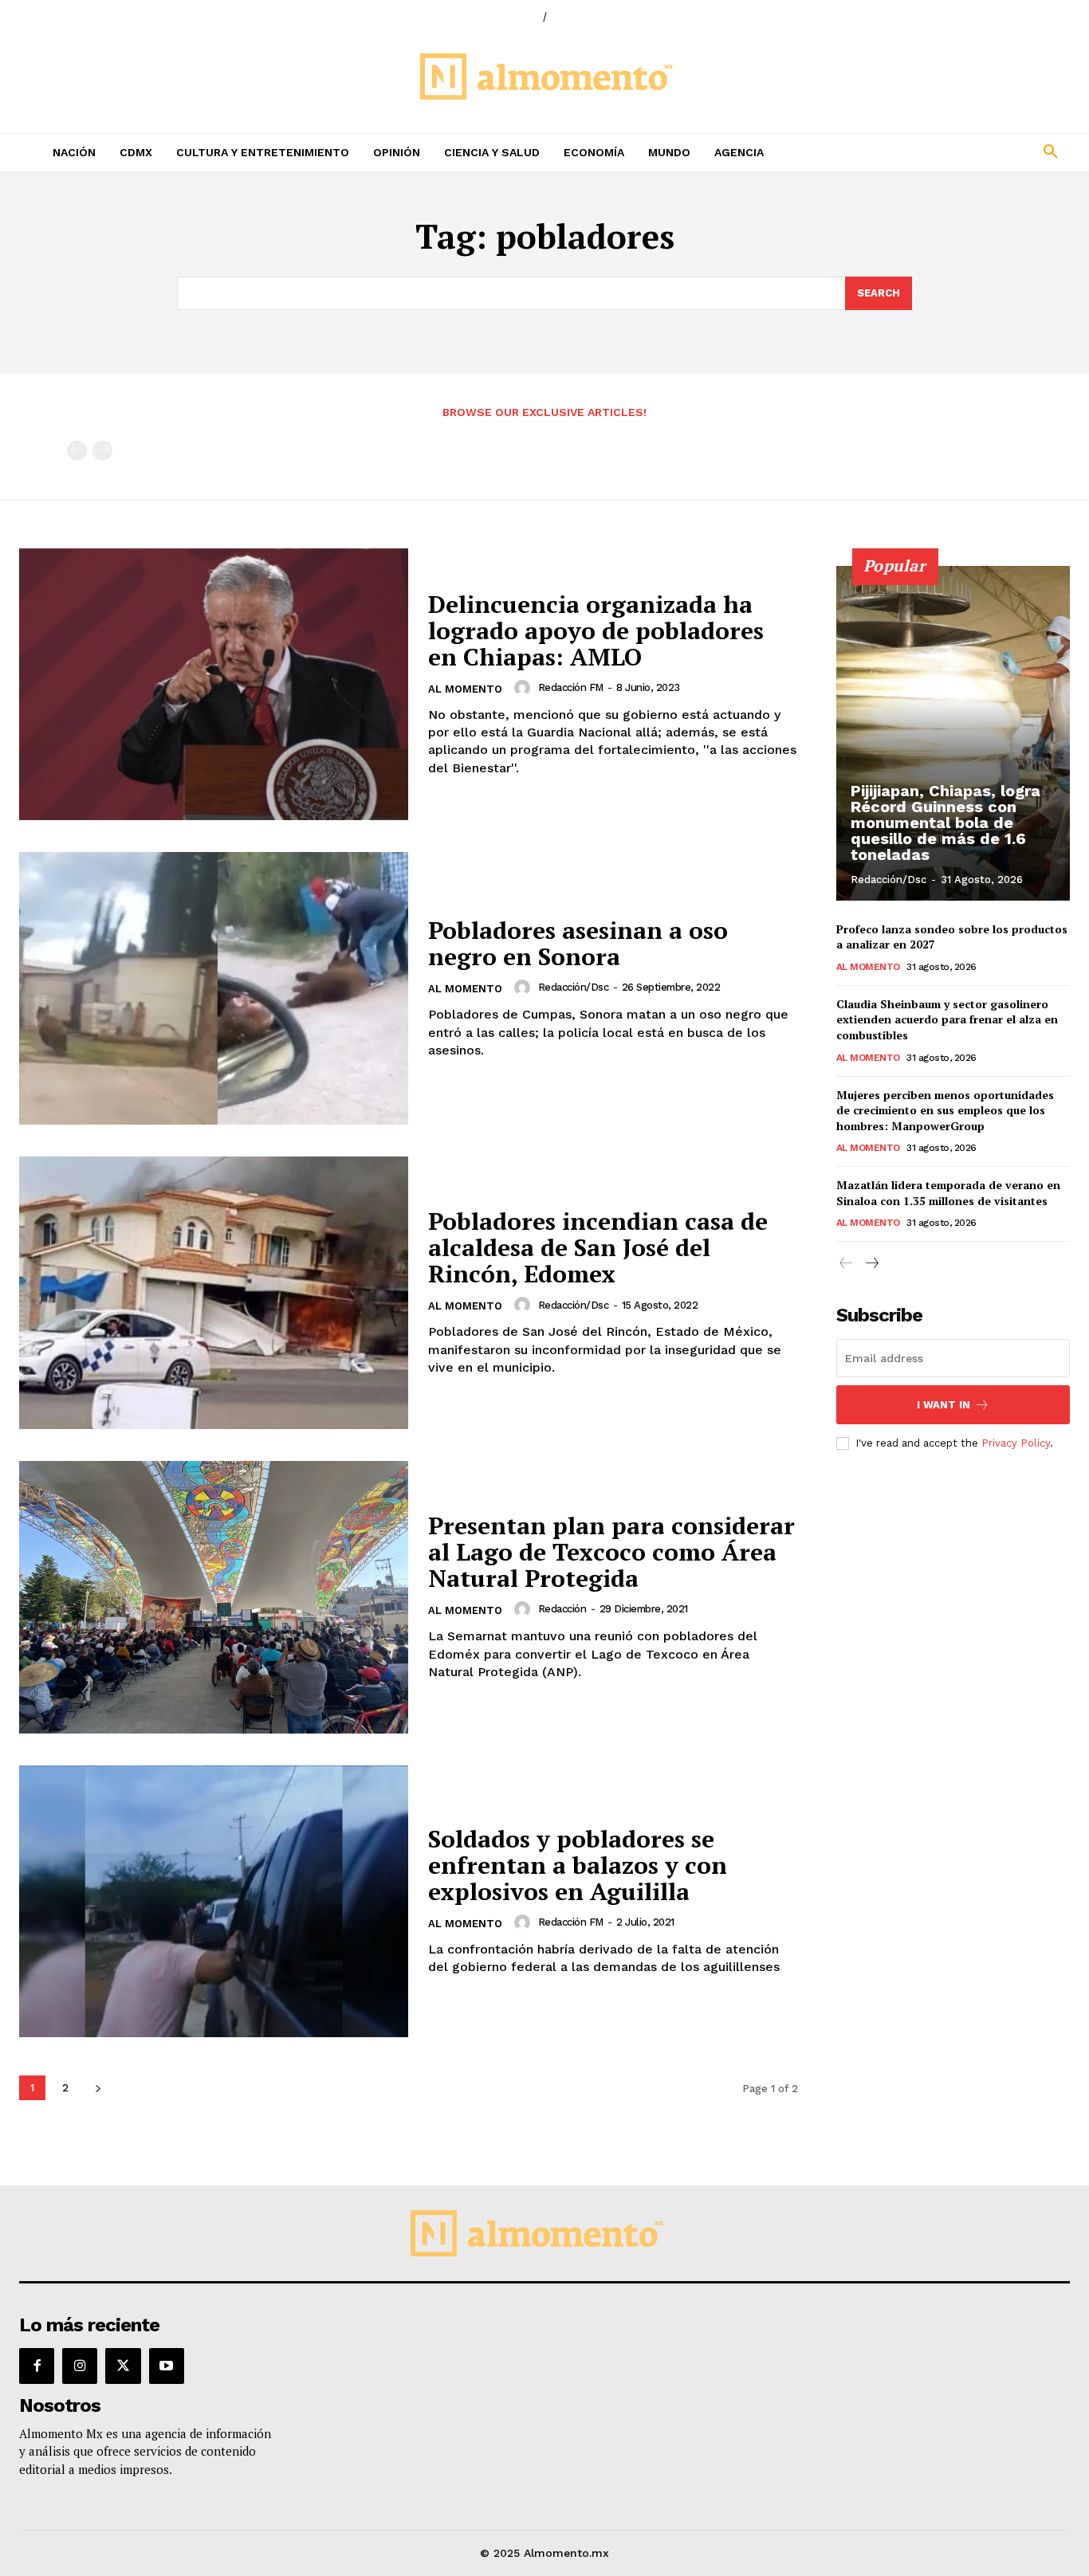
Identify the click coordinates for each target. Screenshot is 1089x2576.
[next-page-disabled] (102, 451)
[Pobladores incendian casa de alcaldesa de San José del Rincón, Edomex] (214, 1293)
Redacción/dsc (574, 987)
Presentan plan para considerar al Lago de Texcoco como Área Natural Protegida (611, 1552)
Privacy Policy (1016, 1443)
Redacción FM (571, 687)
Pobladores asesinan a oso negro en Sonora (578, 943)
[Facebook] (37, 2366)
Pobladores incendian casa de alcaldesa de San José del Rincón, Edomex (598, 1247)
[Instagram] (80, 2366)
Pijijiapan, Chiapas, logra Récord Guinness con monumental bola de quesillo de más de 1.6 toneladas (946, 823)
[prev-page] (77, 451)
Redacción (562, 1609)
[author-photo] (525, 688)
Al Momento (465, 689)
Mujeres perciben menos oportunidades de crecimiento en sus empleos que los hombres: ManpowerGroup (945, 1110)
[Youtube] (167, 2366)
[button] (953, 152)
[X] (123, 2366)
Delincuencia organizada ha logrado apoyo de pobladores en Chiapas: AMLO (596, 630)
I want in (944, 1405)
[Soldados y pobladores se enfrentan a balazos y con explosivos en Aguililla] (214, 1902)
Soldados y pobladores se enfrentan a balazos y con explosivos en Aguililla (578, 1865)
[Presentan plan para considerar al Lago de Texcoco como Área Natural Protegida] (214, 1597)
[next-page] (98, 2088)
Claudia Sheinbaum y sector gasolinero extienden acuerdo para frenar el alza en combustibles (947, 1019)
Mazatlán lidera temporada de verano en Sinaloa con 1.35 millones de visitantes (948, 1193)
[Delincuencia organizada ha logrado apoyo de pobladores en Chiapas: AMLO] (214, 685)
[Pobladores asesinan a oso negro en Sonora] (214, 988)
